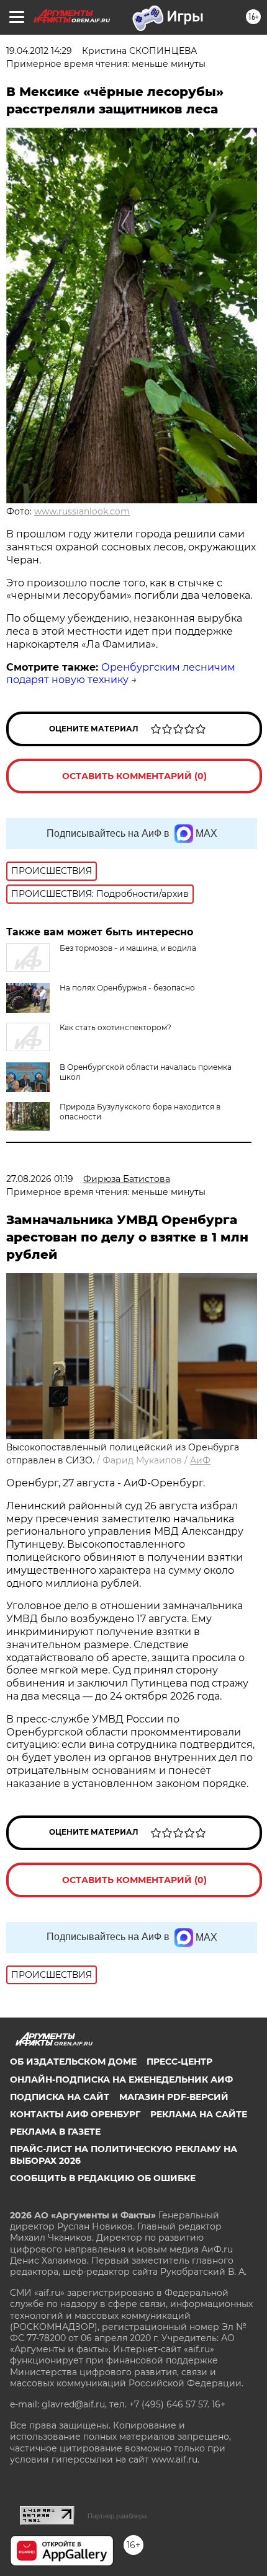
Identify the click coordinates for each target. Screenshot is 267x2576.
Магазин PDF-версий (174, 2097)
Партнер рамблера (117, 2516)
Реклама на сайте (199, 2114)
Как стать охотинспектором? (115, 1027)
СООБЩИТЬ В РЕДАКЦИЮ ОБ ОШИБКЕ (103, 2178)
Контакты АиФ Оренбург (75, 2114)
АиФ (200, 1460)
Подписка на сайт (60, 2097)
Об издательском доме (73, 2062)
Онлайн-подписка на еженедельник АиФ (121, 2080)
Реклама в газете (55, 2132)
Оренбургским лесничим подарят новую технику (121, 674)
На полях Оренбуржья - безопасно (127, 988)
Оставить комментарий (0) (134, 776)
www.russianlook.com (82, 511)
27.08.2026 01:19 (40, 1179)
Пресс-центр (179, 2062)
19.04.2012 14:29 (39, 51)
